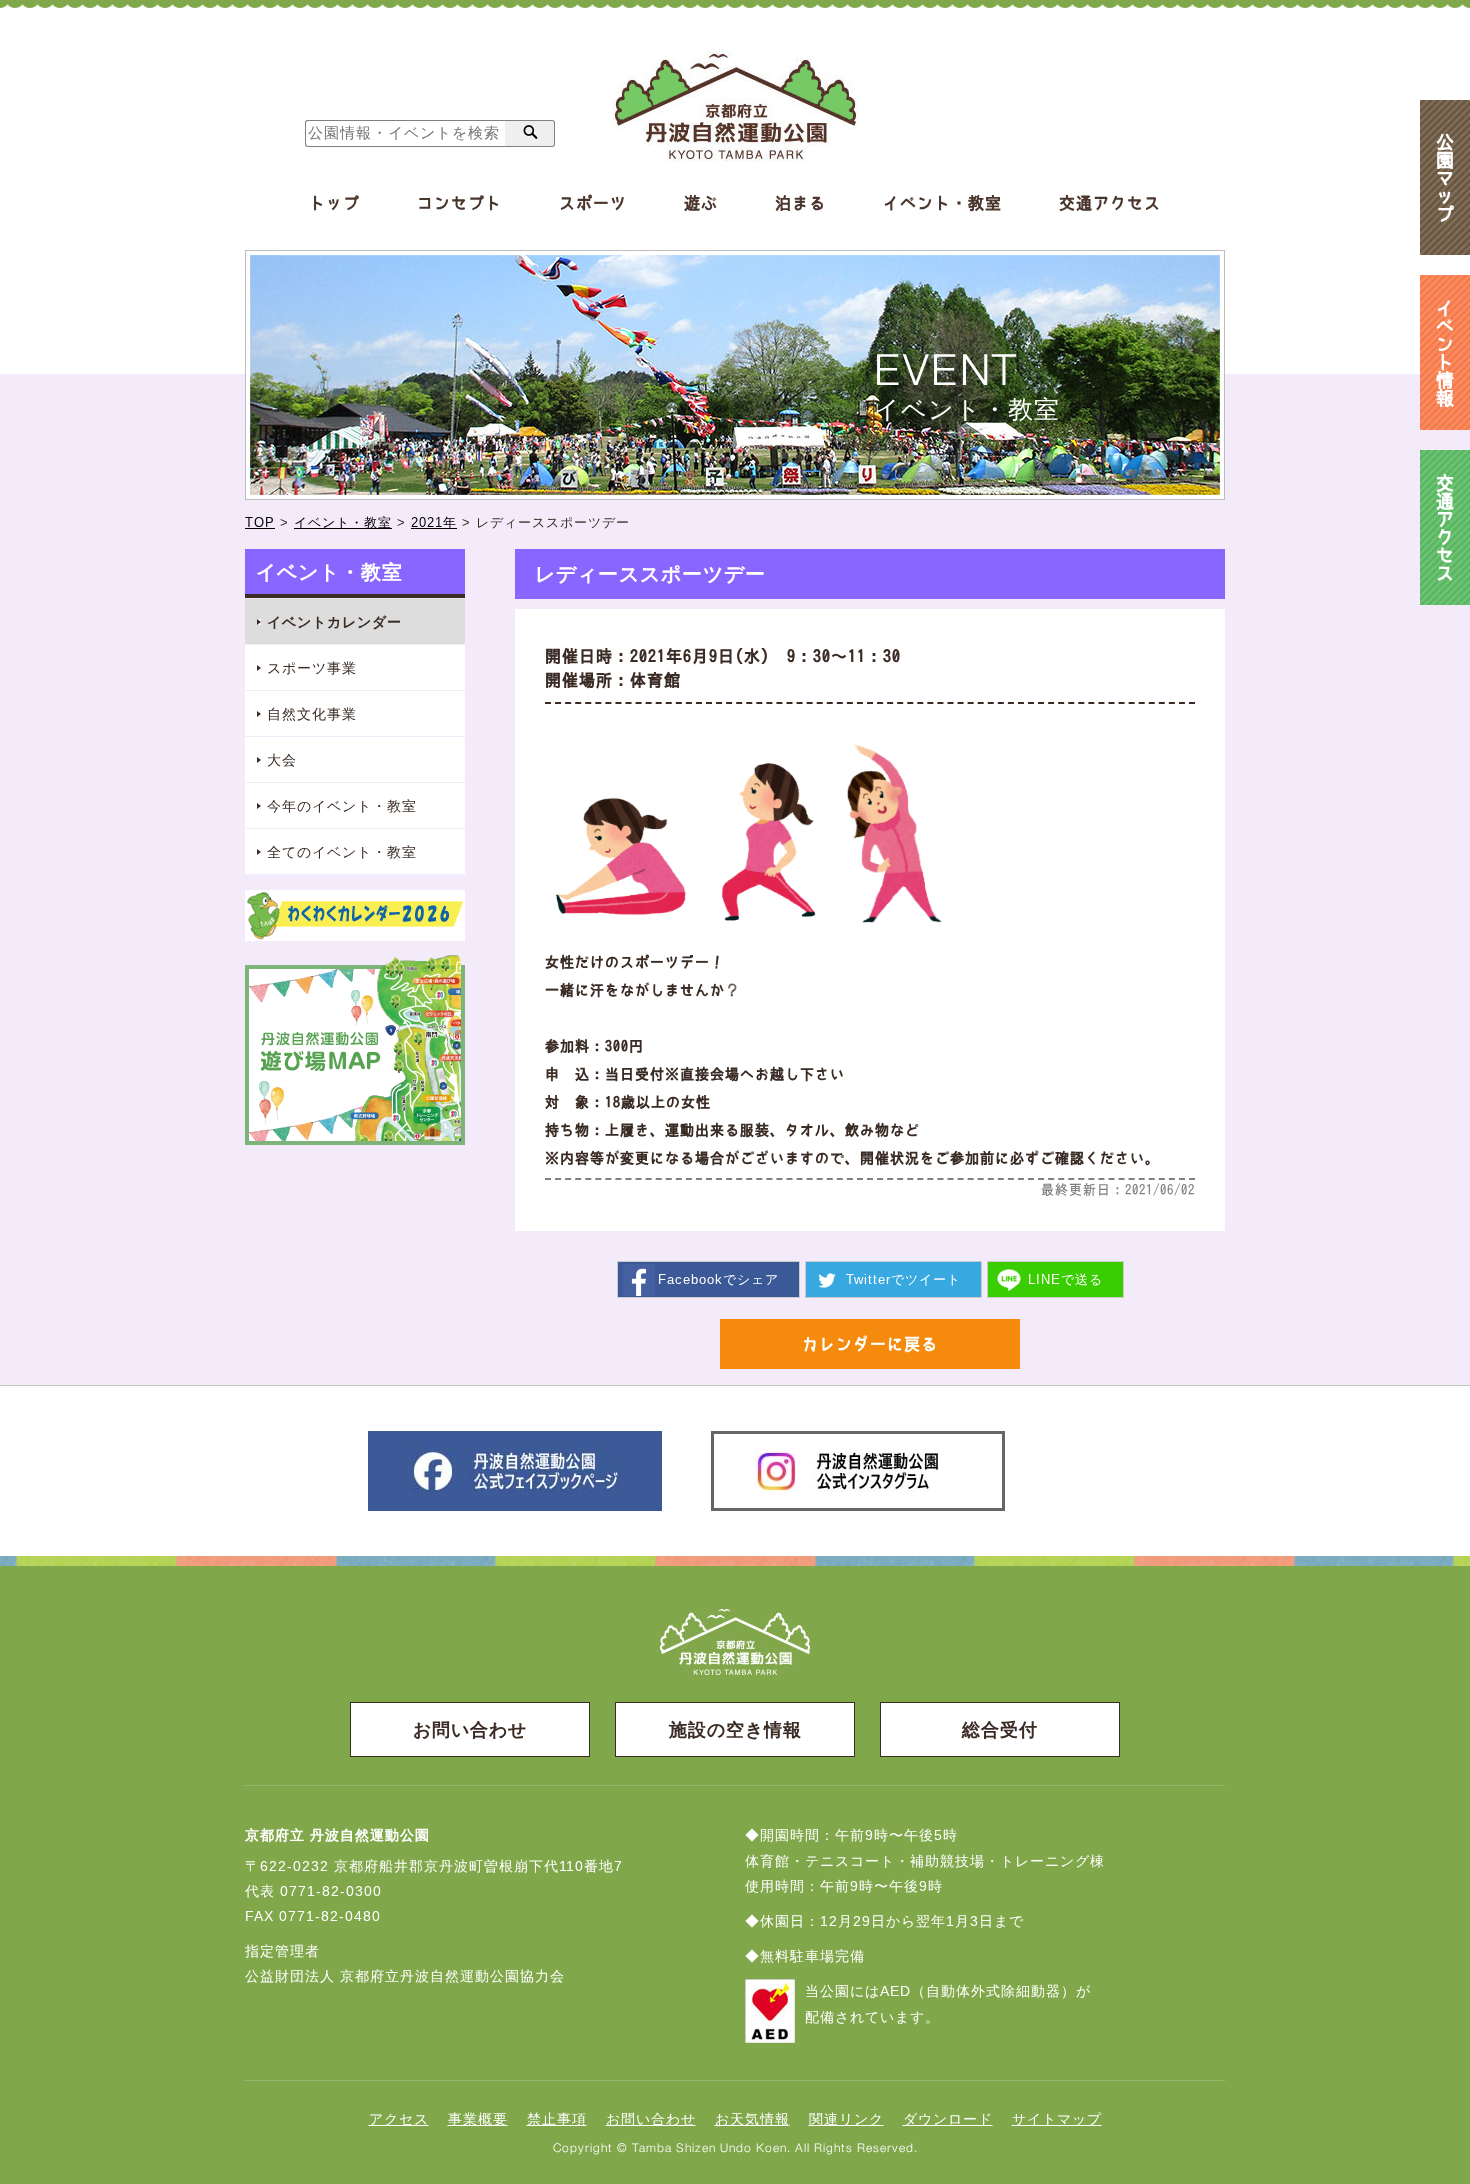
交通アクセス (1110, 203)
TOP (260, 522)
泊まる (800, 203)
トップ (334, 203)
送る (1065, 1279)
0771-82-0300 (331, 1891)
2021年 (434, 522)
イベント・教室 (942, 203)
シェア (718, 1279)
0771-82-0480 (330, 1916)
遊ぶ (701, 203)
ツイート (903, 1279)
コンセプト (459, 203)
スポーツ (593, 203)
